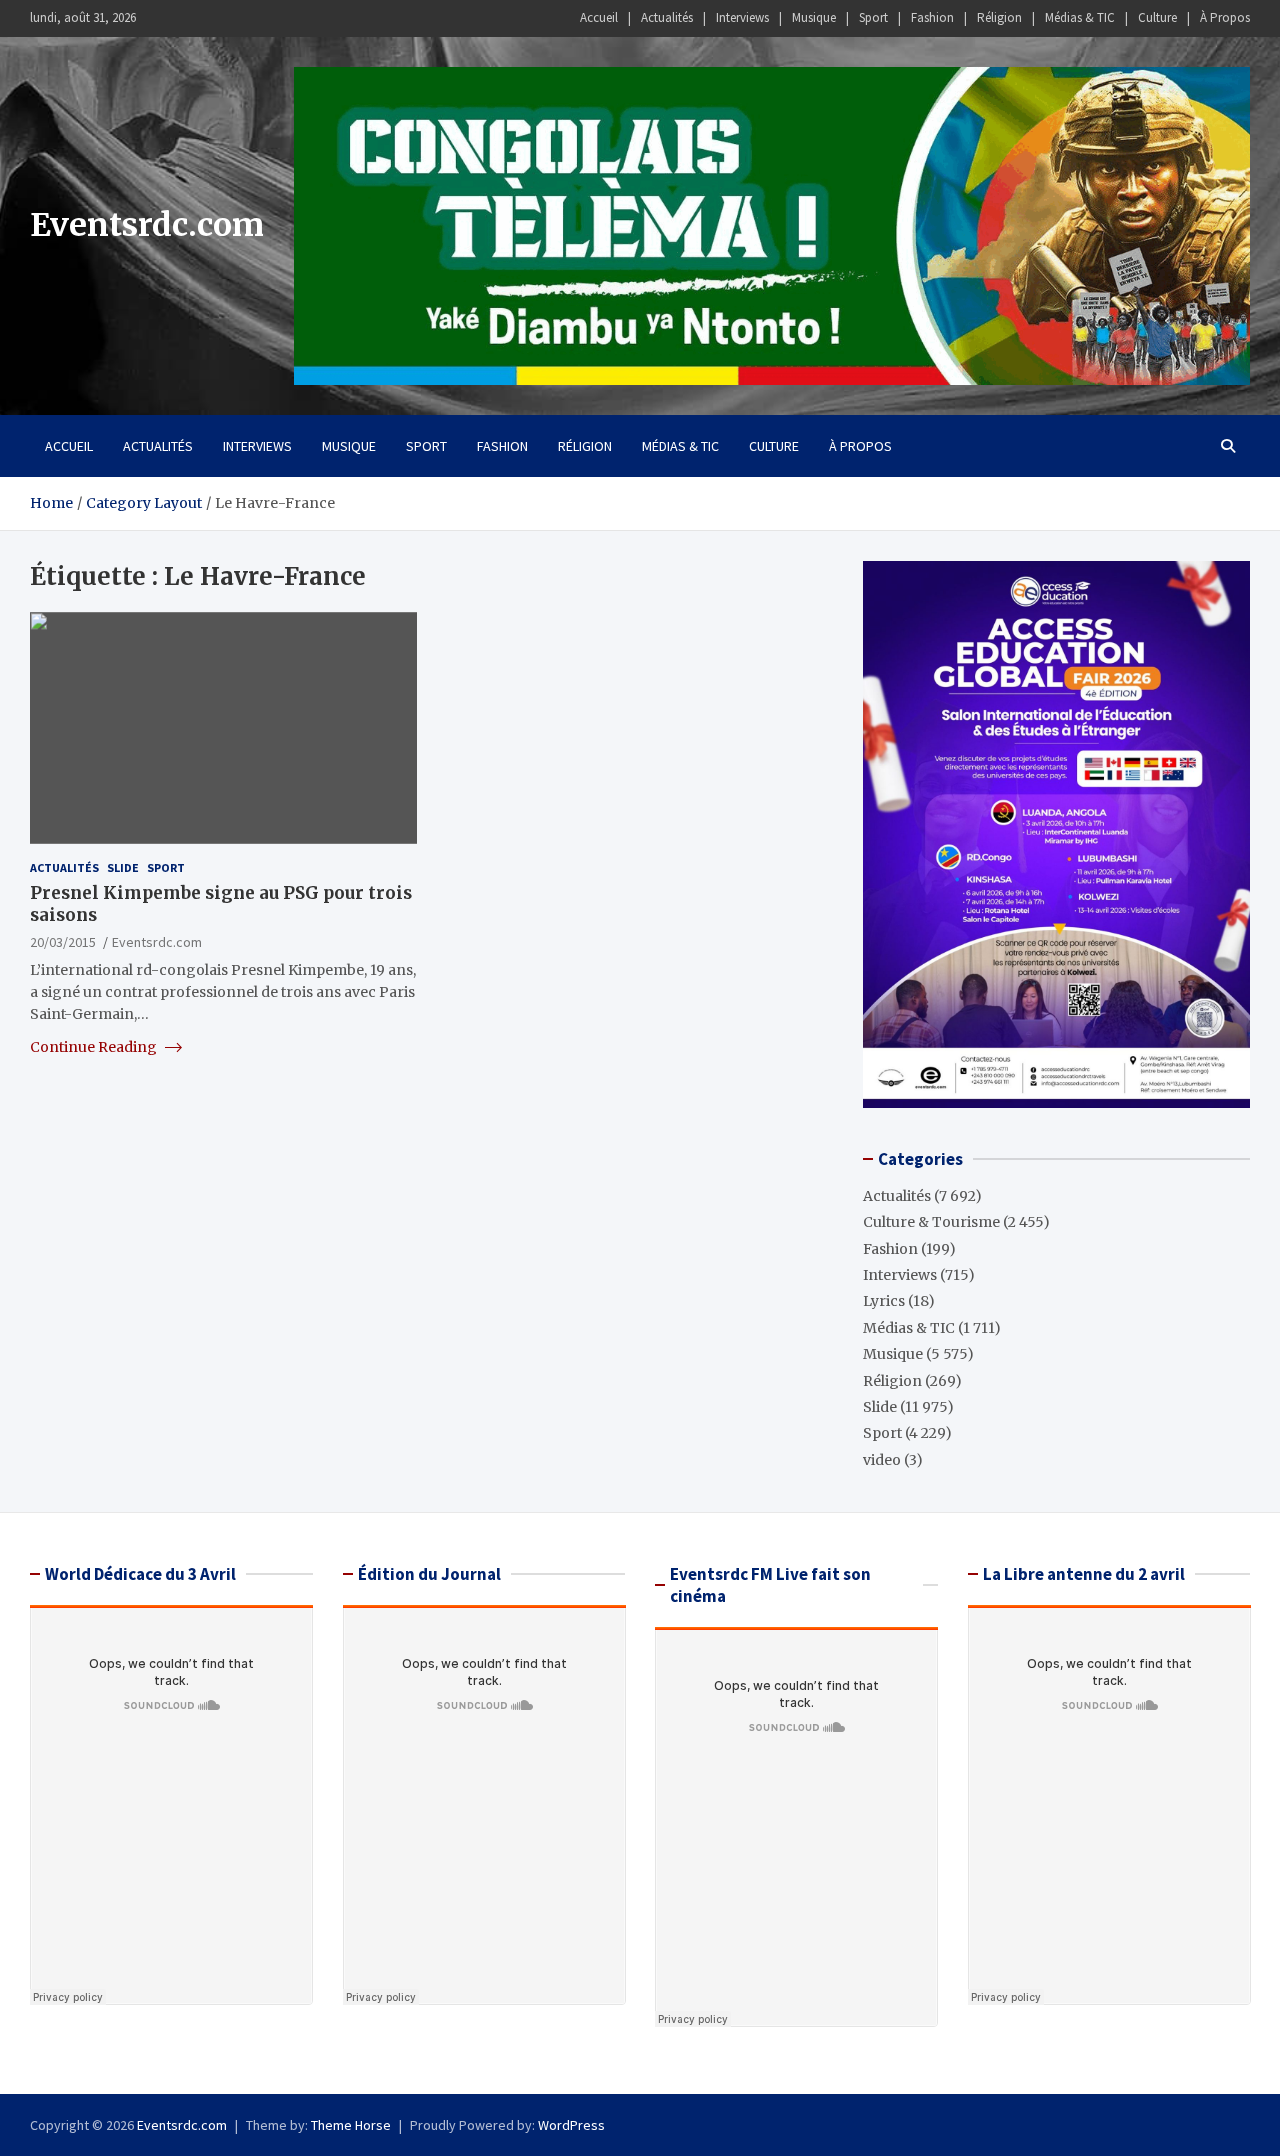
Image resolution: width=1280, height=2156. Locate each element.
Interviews (742, 17)
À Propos (1225, 17)
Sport (873, 17)
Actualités (667, 17)
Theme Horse (351, 2125)
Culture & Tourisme (931, 1222)
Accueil (599, 17)
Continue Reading (95, 1047)
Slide (123, 867)
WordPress (571, 2125)
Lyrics (884, 1301)
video (882, 1460)
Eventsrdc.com (147, 225)
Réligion (999, 17)
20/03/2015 (63, 942)
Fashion (932, 17)
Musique (814, 17)
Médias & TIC (1080, 17)
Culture (1157, 17)
